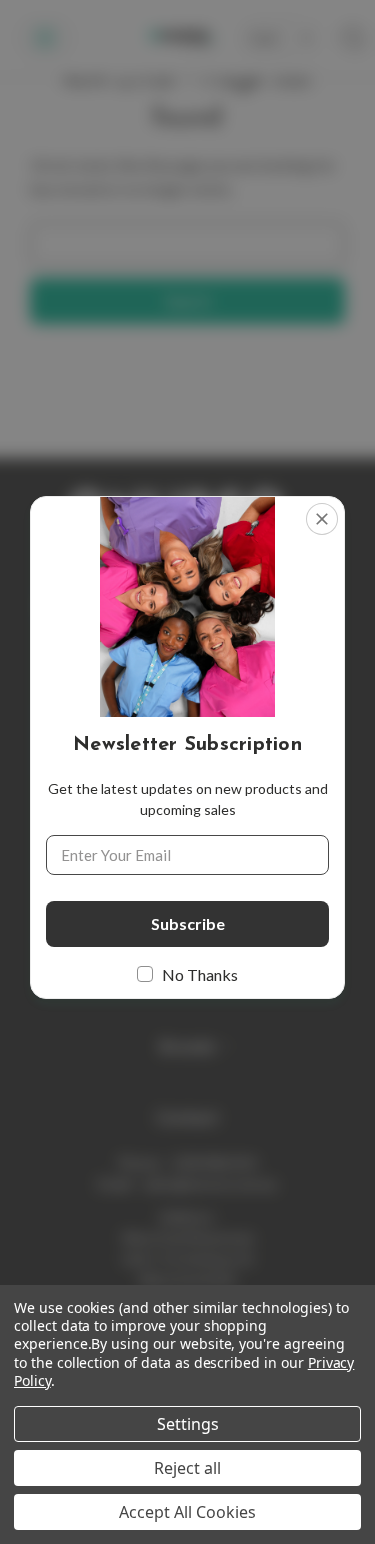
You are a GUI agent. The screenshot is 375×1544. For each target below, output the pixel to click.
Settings (188, 1424)
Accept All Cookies (187, 1512)
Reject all (187, 1468)
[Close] (322, 519)
